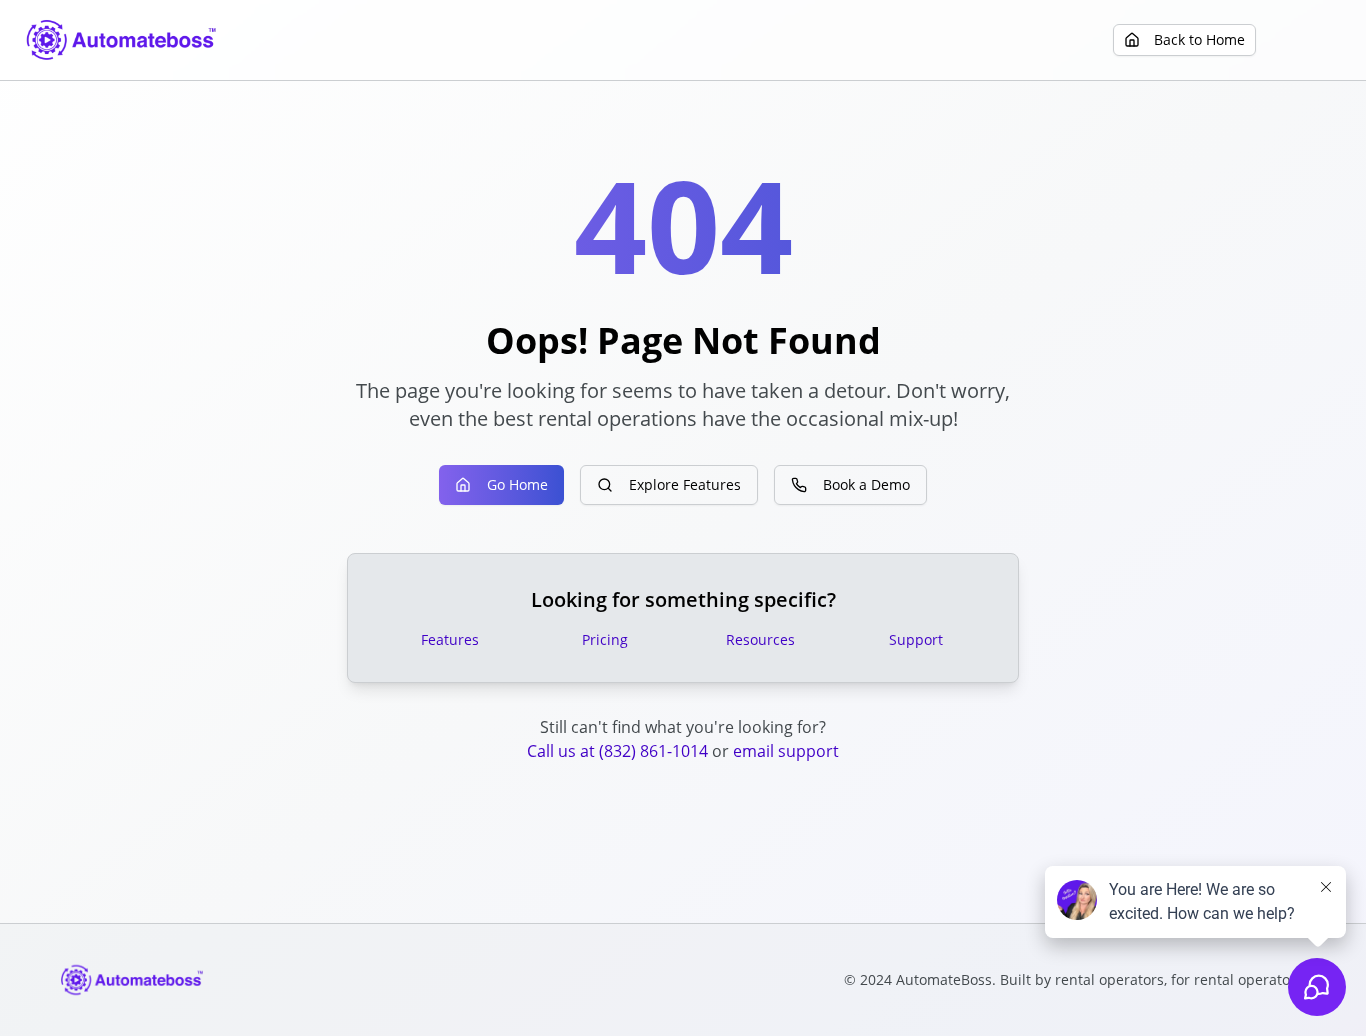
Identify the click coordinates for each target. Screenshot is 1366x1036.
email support (786, 751)
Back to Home (1199, 39)
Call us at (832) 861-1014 (617, 751)
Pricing (605, 639)
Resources (760, 639)
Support (916, 639)
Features (450, 639)
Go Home (517, 484)
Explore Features (685, 484)
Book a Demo (866, 484)
